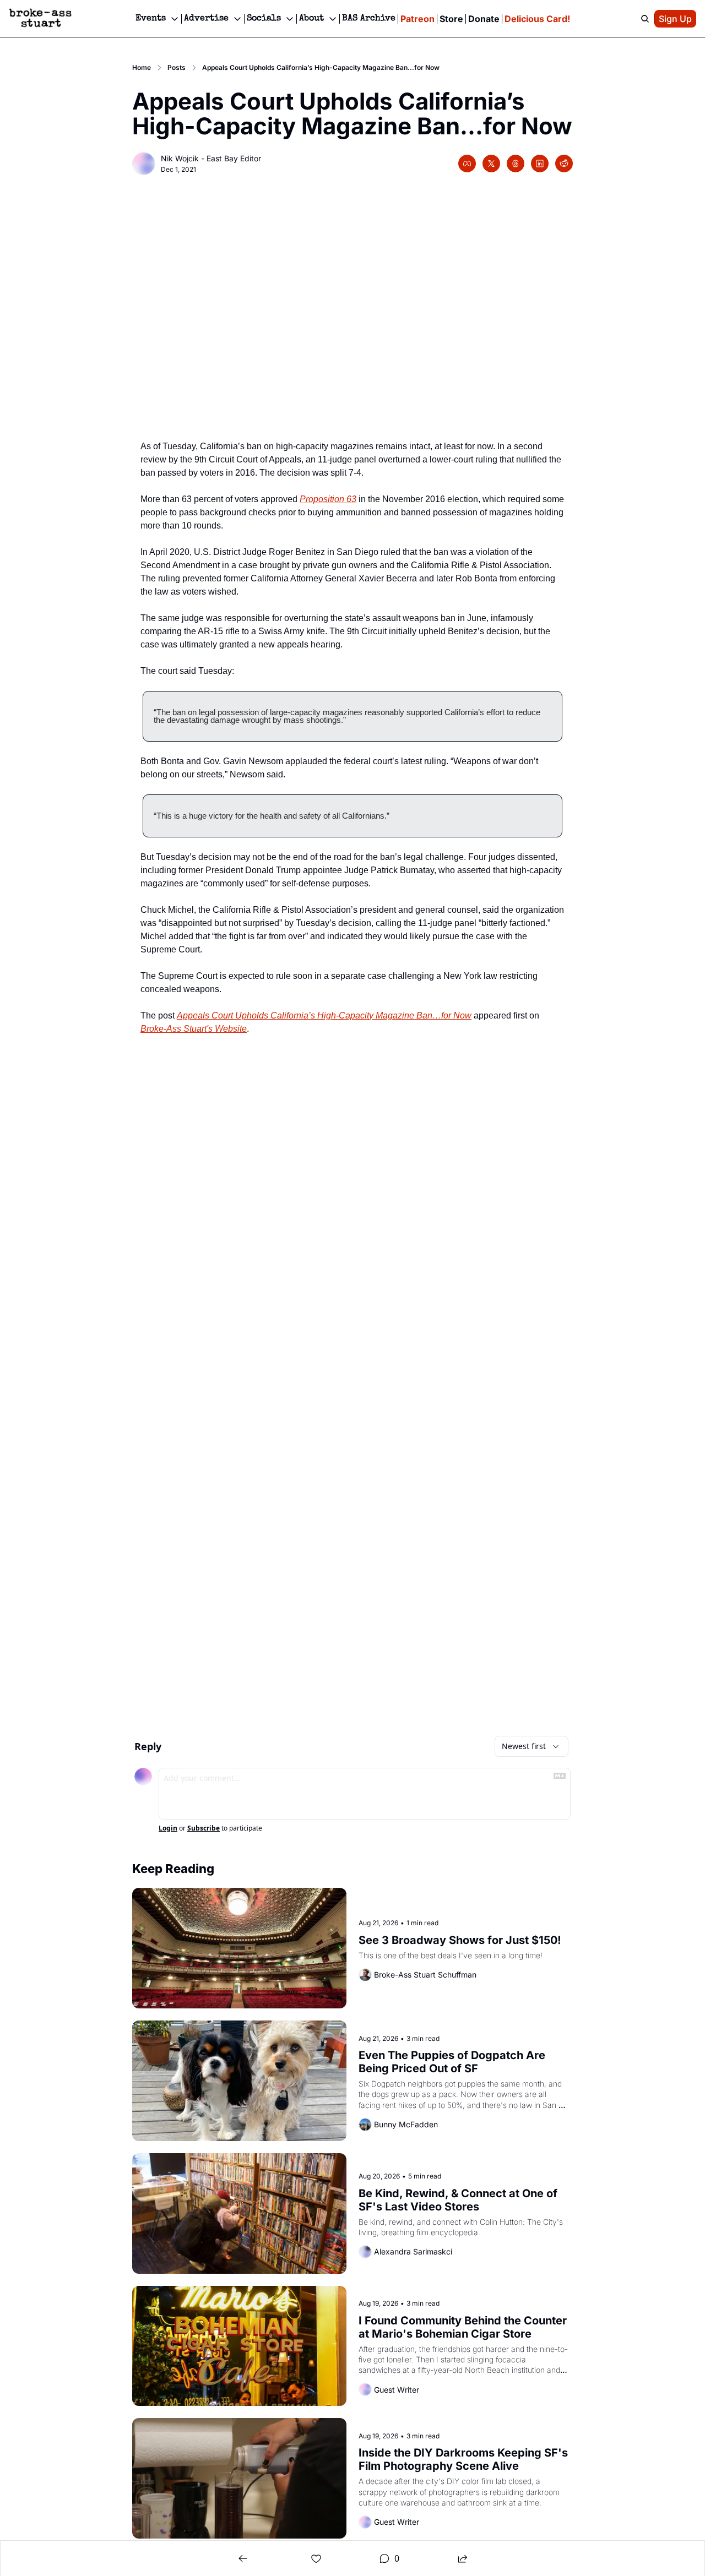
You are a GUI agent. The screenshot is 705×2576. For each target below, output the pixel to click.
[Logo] (40, 19)
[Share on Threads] (516, 164)
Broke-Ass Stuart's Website (194, 1029)
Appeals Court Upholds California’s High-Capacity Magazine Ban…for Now (324, 1015)
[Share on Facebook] (467, 164)
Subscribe (204, 1828)
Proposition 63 (328, 499)
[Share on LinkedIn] (540, 164)
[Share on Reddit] (564, 164)
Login (168, 1828)
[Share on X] (491, 164)
